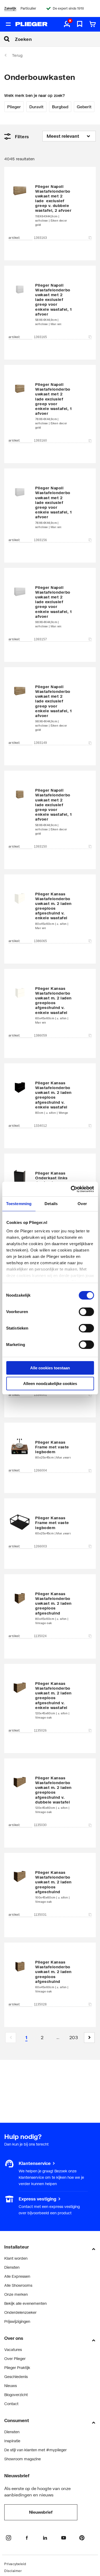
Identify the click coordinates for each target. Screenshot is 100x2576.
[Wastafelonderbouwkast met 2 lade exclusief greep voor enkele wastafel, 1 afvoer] (50, 305)
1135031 (40, 1915)
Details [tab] (51, 1204)
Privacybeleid (15, 2564)
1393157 (40, 639)
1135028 (40, 2004)
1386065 (40, 941)
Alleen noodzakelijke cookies (50, 1384)
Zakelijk (10, 8)
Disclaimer (13, 2571)
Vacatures (13, 2350)
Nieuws (11, 2386)
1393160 (40, 441)
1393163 (40, 238)
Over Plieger (15, 2359)
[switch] (86, 1312)
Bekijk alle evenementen (25, 2303)
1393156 (40, 540)
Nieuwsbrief (41, 2512)
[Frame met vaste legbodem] (50, 1450)
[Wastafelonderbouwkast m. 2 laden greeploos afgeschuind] (50, 1608)
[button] (89, 2038)
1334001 (40, 1395)
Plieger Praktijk (17, 2368)
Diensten (12, 2267)
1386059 (40, 1035)
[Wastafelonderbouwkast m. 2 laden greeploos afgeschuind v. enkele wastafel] (50, 911)
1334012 (40, 1126)
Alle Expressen (17, 2276)
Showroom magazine (23, 2459)
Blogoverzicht (16, 2395)
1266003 (40, 1546)
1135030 (40, 1825)
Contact (11, 2404)
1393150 (40, 847)
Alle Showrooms (18, 2285)
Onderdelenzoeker (20, 2312)
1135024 (40, 1636)
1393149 (40, 743)
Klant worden (16, 2258)
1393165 (40, 337)
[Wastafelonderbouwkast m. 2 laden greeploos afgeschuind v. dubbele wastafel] (50, 1795)
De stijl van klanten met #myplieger (35, 2450)
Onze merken (16, 2294)
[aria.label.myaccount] (67, 24)
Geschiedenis (16, 2377)
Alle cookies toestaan (50, 1368)
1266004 (40, 1470)
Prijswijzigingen (17, 2321)
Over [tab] (82, 1204)
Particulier (28, 8)
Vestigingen (14, 2199)
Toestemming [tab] (19, 1204)
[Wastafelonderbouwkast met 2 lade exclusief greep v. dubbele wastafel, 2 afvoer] (50, 206)
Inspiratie (12, 2441)
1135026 (40, 1731)
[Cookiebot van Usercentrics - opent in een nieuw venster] (71, 1189)
